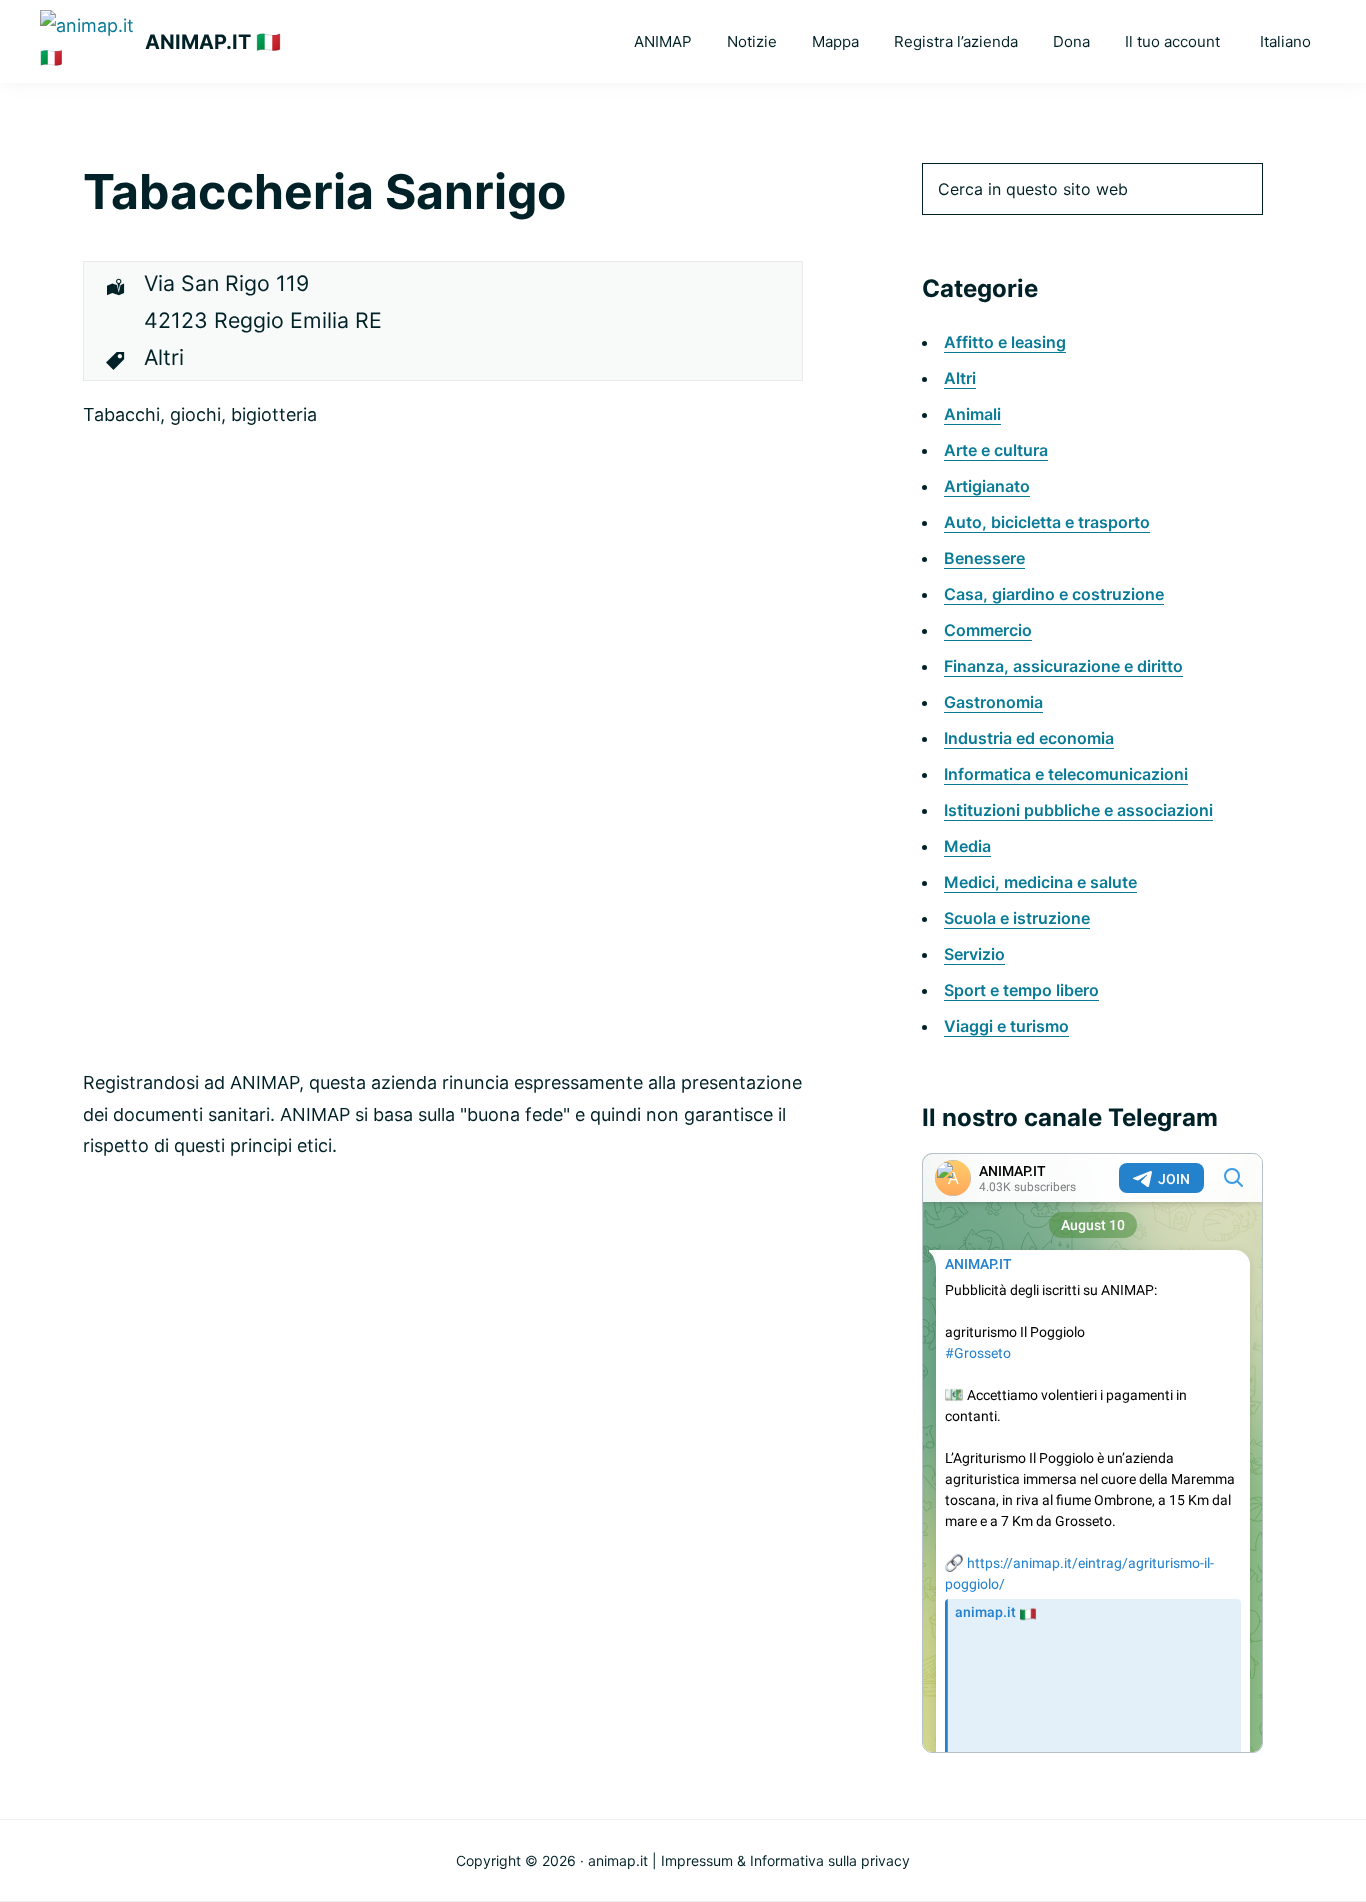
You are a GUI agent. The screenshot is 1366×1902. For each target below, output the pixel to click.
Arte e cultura (996, 450)
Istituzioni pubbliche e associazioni (1078, 810)
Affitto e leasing (1005, 342)
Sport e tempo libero (1021, 990)
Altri (960, 378)
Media (967, 846)
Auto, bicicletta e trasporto (1047, 522)
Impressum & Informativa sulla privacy (785, 1860)
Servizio (974, 954)
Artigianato (987, 486)
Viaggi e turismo (1006, 1026)
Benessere (984, 558)
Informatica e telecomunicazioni (1066, 774)
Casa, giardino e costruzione (1054, 594)
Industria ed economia (1029, 738)
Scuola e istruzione (1017, 918)
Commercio (988, 630)
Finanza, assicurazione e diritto (1063, 666)
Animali (972, 414)
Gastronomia (993, 702)
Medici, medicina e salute (1040, 882)
